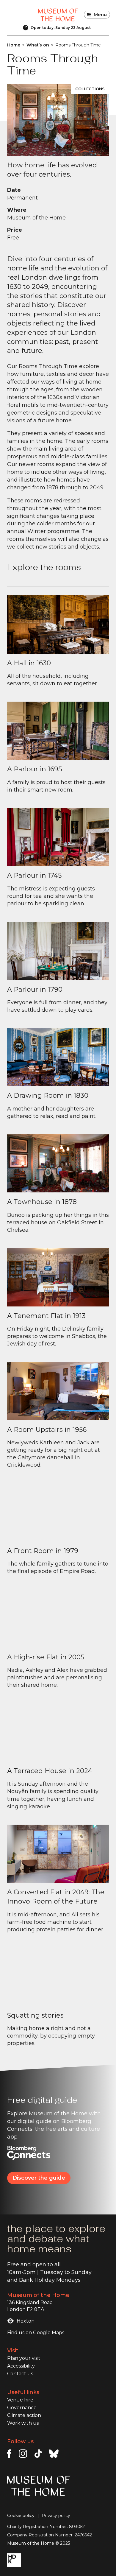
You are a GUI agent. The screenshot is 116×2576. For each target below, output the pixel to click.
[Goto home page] (58, 15)
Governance (22, 2408)
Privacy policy (56, 2516)
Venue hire (20, 2400)
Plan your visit (24, 2358)
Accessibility (21, 2366)
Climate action (24, 2415)
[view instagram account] (23, 2454)
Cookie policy (21, 2516)
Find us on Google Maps (36, 2333)
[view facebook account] (9, 2454)
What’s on (38, 45)
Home (14, 45)
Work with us (23, 2423)
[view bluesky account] (54, 2454)
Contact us (20, 2374)
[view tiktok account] (38, 2454)
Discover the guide (39, 2178)
